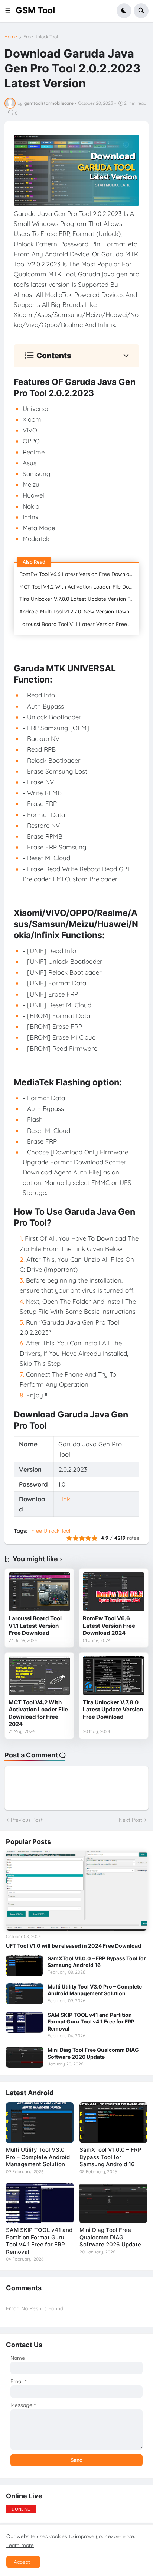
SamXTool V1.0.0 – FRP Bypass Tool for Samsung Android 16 (97, 1962)
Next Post (131, 1820)
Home (11, 37)
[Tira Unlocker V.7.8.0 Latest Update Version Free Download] (114, 1676)
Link (64, 1499)
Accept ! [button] (23, 2562)
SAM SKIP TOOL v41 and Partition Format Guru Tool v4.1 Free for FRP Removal (91, 2021)
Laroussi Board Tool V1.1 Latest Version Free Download (79, 624)
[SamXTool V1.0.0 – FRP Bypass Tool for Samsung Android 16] (25, 1966)
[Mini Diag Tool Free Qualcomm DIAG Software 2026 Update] (25, 2057)
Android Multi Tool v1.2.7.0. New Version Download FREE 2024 (79, 612)
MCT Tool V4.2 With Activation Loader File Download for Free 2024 (79, 587)
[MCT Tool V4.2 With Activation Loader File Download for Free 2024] (39, 1676)
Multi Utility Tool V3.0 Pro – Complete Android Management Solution (95, 1990)
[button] (10, 11)
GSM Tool (35, 10)
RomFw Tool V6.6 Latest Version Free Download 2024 (79, 574)
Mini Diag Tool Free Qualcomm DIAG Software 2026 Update (93, 2053)
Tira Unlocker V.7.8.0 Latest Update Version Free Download (79, 599)
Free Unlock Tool (41, 37)
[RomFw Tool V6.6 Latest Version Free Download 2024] (114, 1592)
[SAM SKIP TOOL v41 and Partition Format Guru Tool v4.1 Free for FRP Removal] (25, 2022)
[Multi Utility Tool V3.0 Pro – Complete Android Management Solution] (25, 1994)
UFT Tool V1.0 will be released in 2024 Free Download (74, 1946)
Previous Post (27, 1820)
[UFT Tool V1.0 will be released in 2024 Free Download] (76, 1891)
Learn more (20, 2545)
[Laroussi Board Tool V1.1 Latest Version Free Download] (39, 1592)
